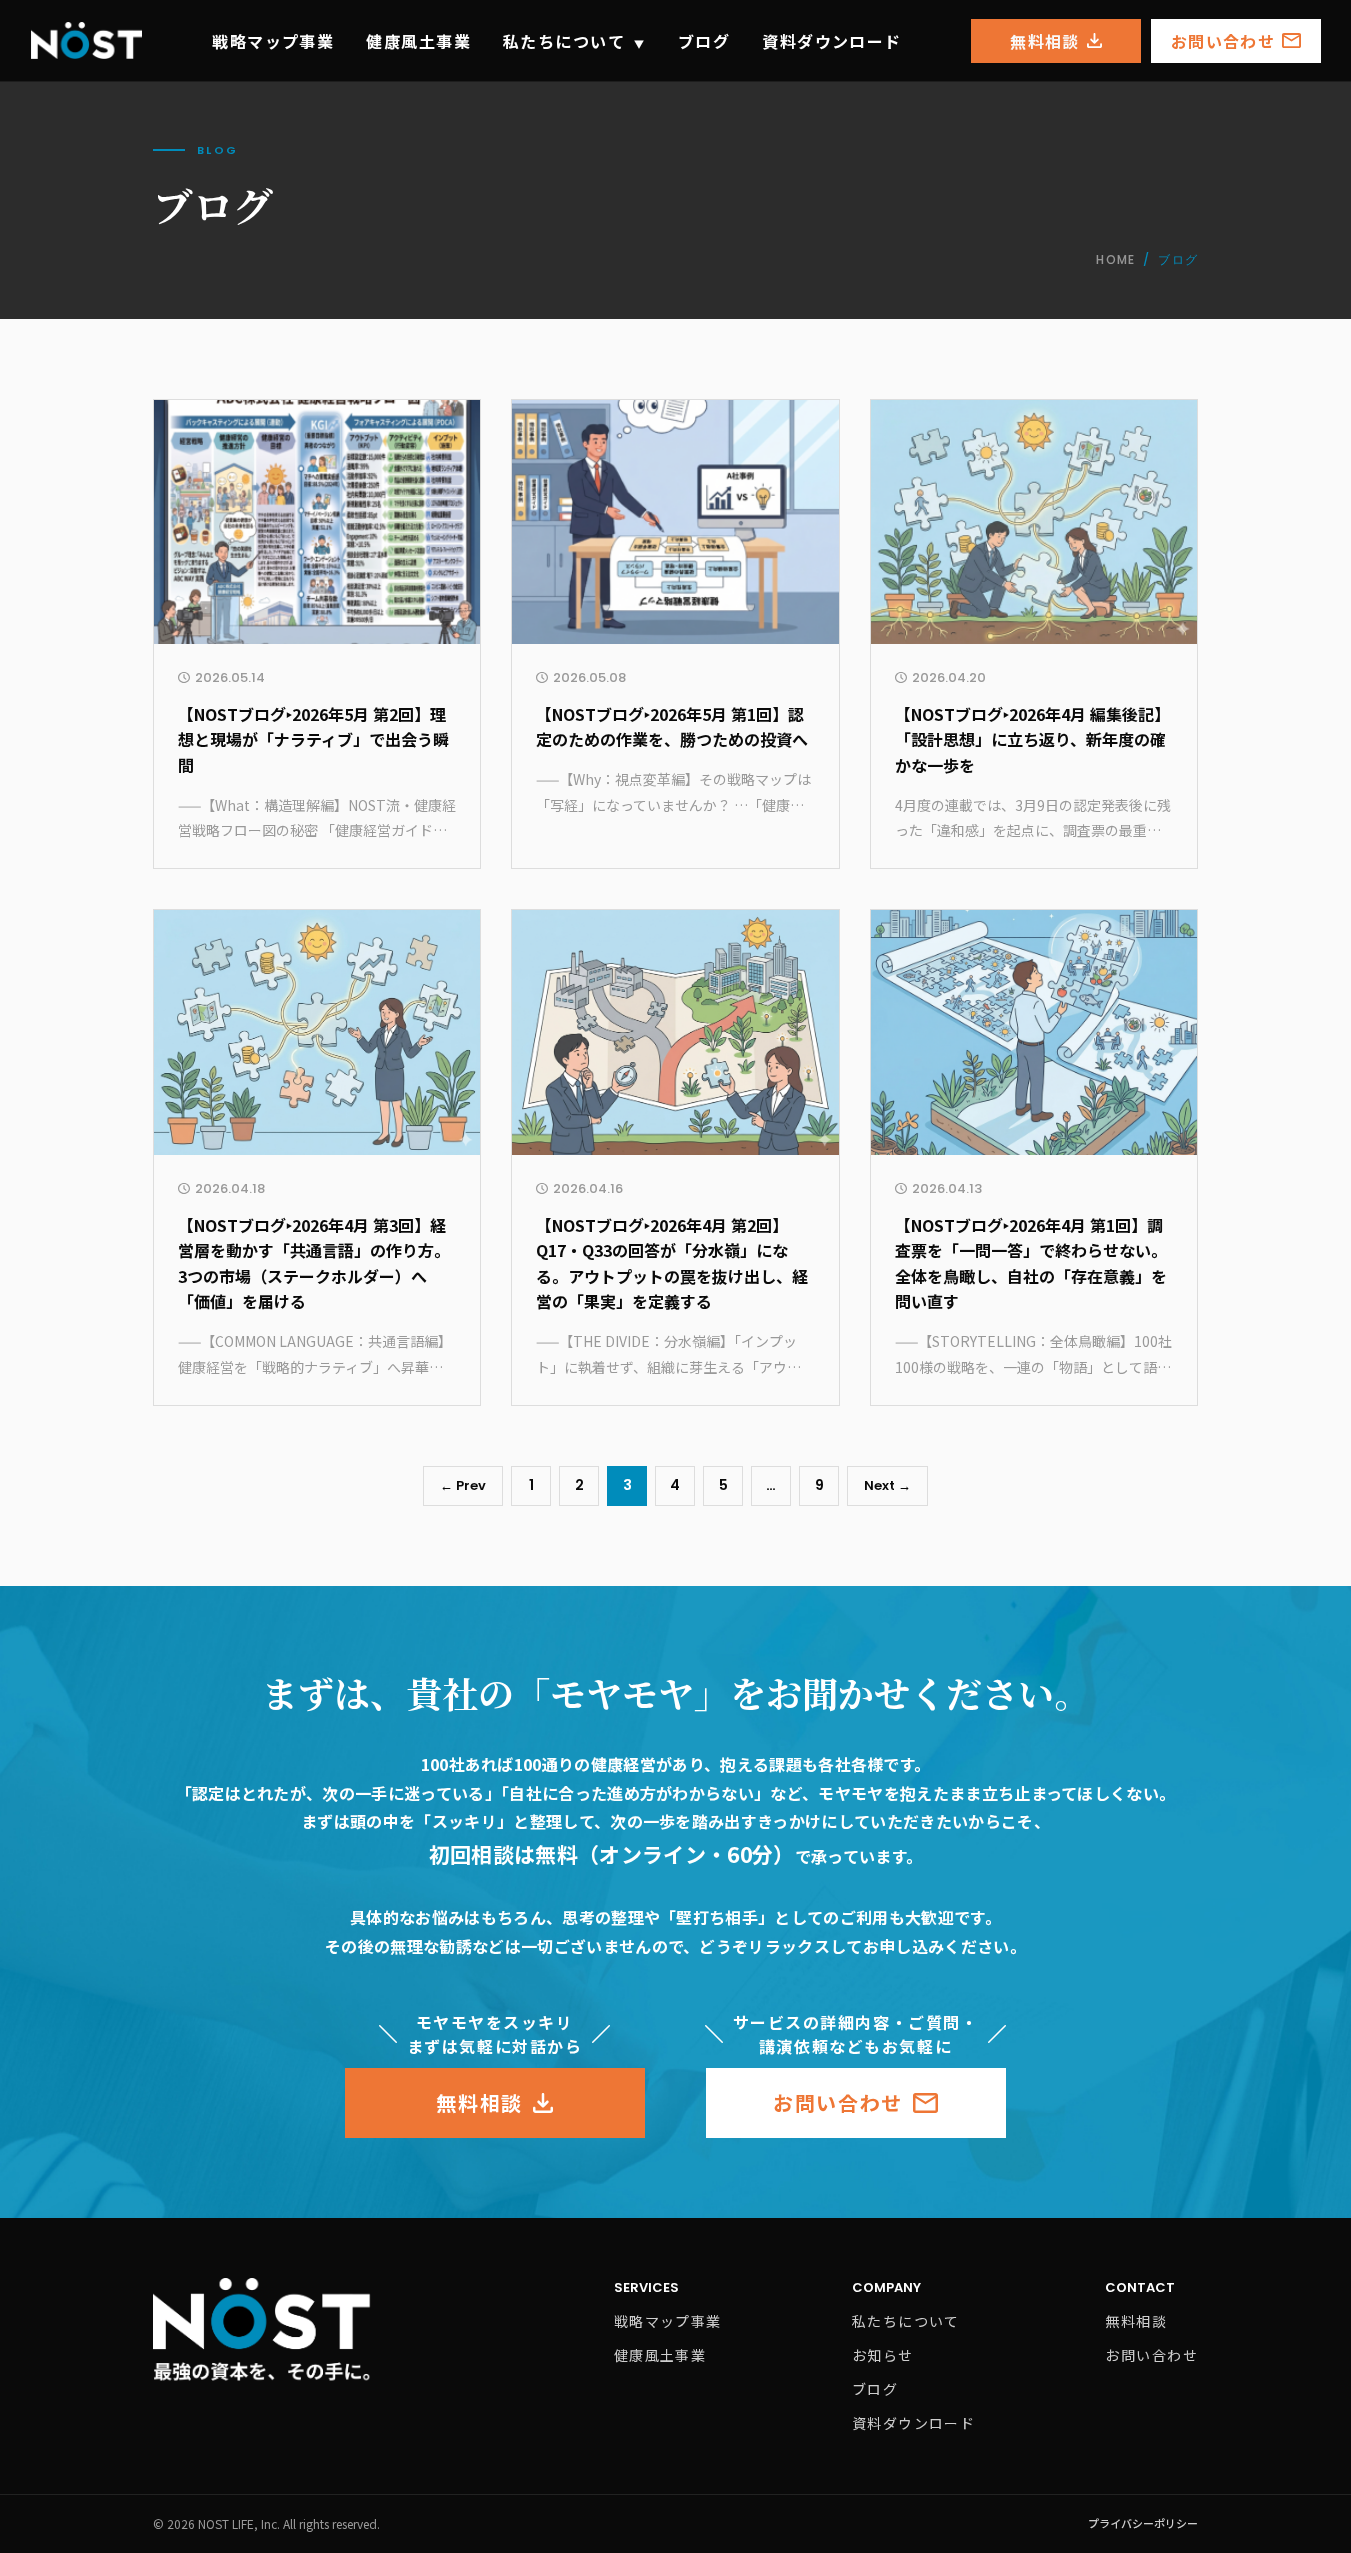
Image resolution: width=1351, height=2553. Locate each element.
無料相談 (1044, 41)
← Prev (463, 1485)
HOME (1115, 259)
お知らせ (883, 2355)
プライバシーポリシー (1143, 2523)
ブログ (704, 41)
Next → (887, 1485)
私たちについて (574, 41)
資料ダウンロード (832, 41)
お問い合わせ (1223, 41)
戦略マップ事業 (273, 41)
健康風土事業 (418, 41)
